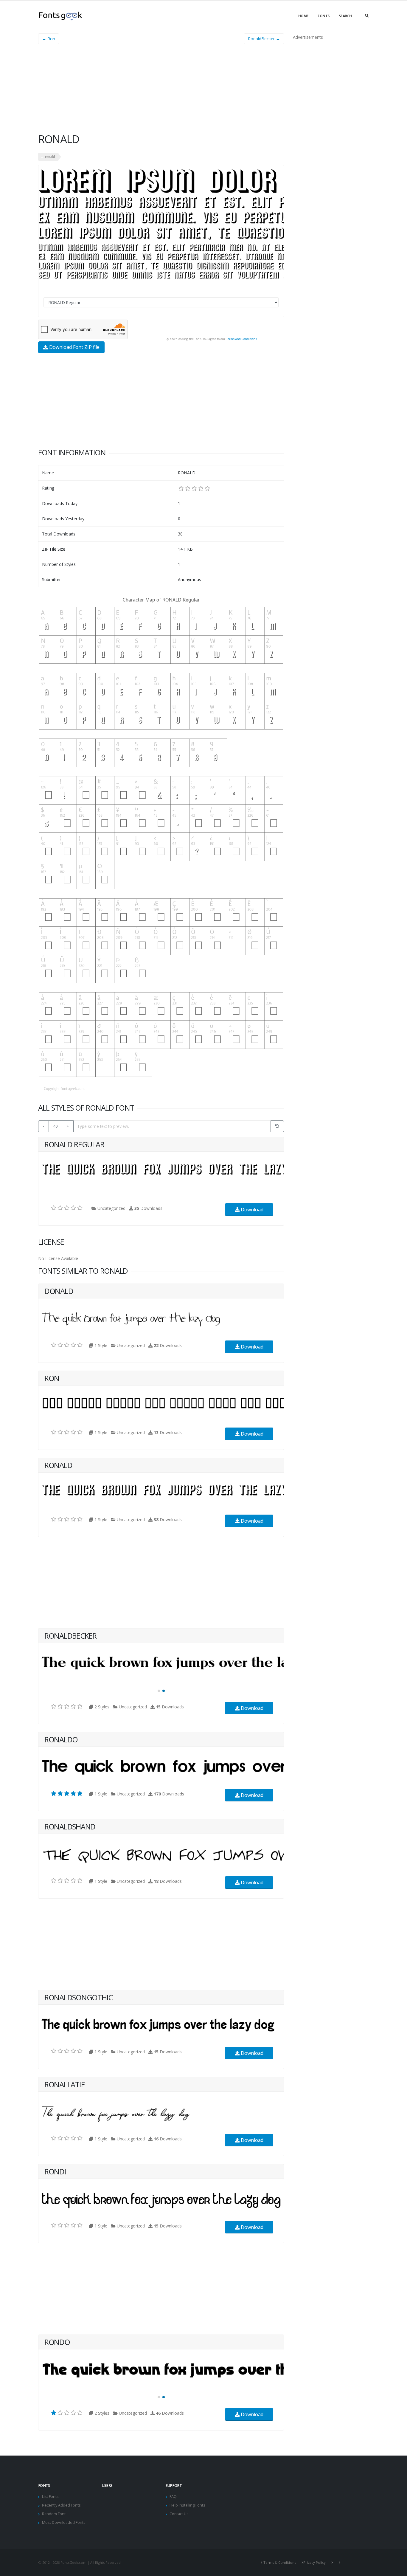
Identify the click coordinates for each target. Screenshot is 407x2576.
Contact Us (179, 2514)
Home (303, 16)
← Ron (49, 39)
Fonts (324, 16)
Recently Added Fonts (61, 2505)
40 (55, 1126)
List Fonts (50, 2497)
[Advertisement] (161, 91)
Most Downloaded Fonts (64, 2522)
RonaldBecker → (264, 39)
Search (345, 16)
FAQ (173, 2497)
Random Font (54, 2514)
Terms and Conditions (241, 339)
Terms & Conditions (280, 2562)
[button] (159, 1691)
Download (251, 1210)
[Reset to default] (277, 1126)
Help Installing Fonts (187, 2505)
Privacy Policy (314, 2562)
